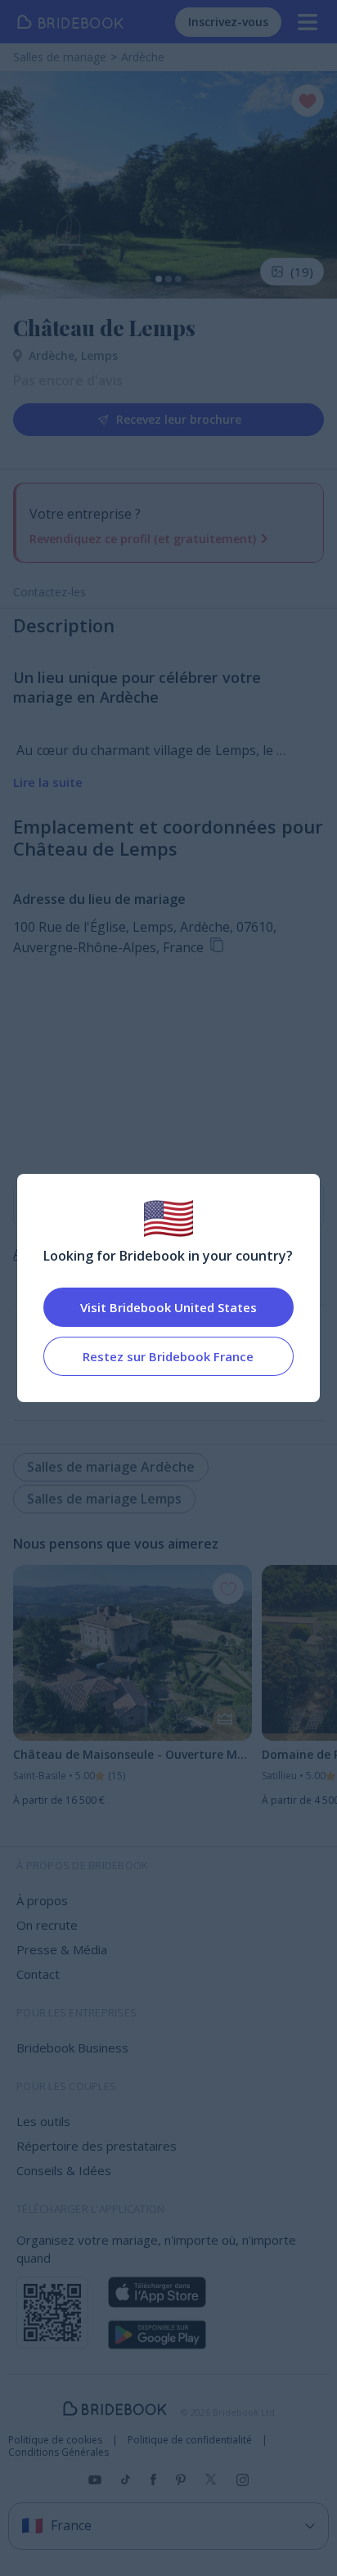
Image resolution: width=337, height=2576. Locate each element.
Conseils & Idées (64, 2170)
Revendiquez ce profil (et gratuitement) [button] (143, 539)
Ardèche (55, 355)
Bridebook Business (72, 2048)
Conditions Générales (58, 2452)
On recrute (47, 1925)
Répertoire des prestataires (97, 2146)
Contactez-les (49, 592)
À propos (42, 1900)
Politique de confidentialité (190, 2440)
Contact (38, 1974)
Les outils (43, 2121)
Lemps (99, 355)
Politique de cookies (55, 2440)
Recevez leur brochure (179, 419)
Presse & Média (62, 1949)
